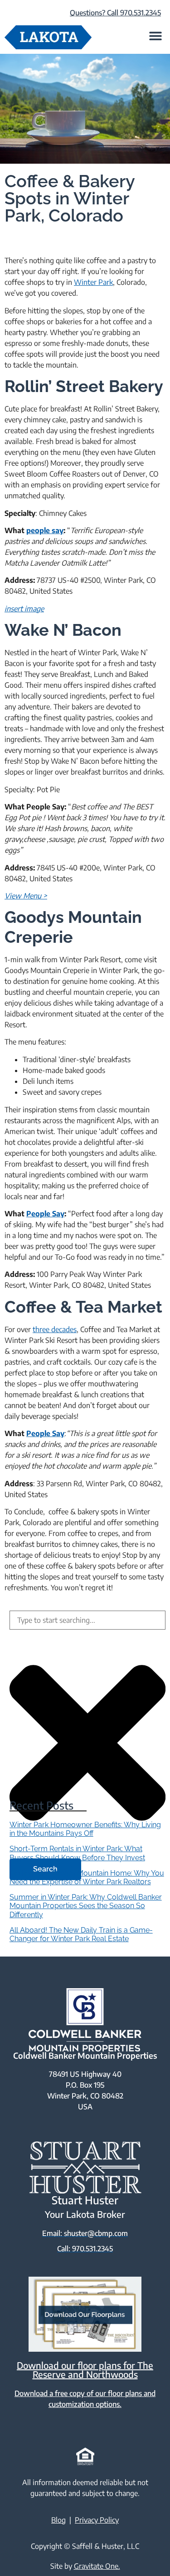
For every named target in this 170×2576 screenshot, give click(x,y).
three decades (55, 1329)
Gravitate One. (97, 2566)
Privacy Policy (97, 2520)
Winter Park (93, 282)
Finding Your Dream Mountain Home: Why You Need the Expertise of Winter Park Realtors (87, 1877)
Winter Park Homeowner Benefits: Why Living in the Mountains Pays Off (85, 1829)
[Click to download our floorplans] (85, 2314)
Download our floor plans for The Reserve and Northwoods (85, 2370)
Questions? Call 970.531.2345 (115, 13)
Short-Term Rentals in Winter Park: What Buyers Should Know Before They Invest (77, 1853)
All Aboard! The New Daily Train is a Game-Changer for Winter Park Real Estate (81, 1934)
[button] (155, 35)
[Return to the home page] (48, 37)
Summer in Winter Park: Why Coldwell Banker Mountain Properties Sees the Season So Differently (86, 1906)
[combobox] (87, 1620)
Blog (58, 2520)
